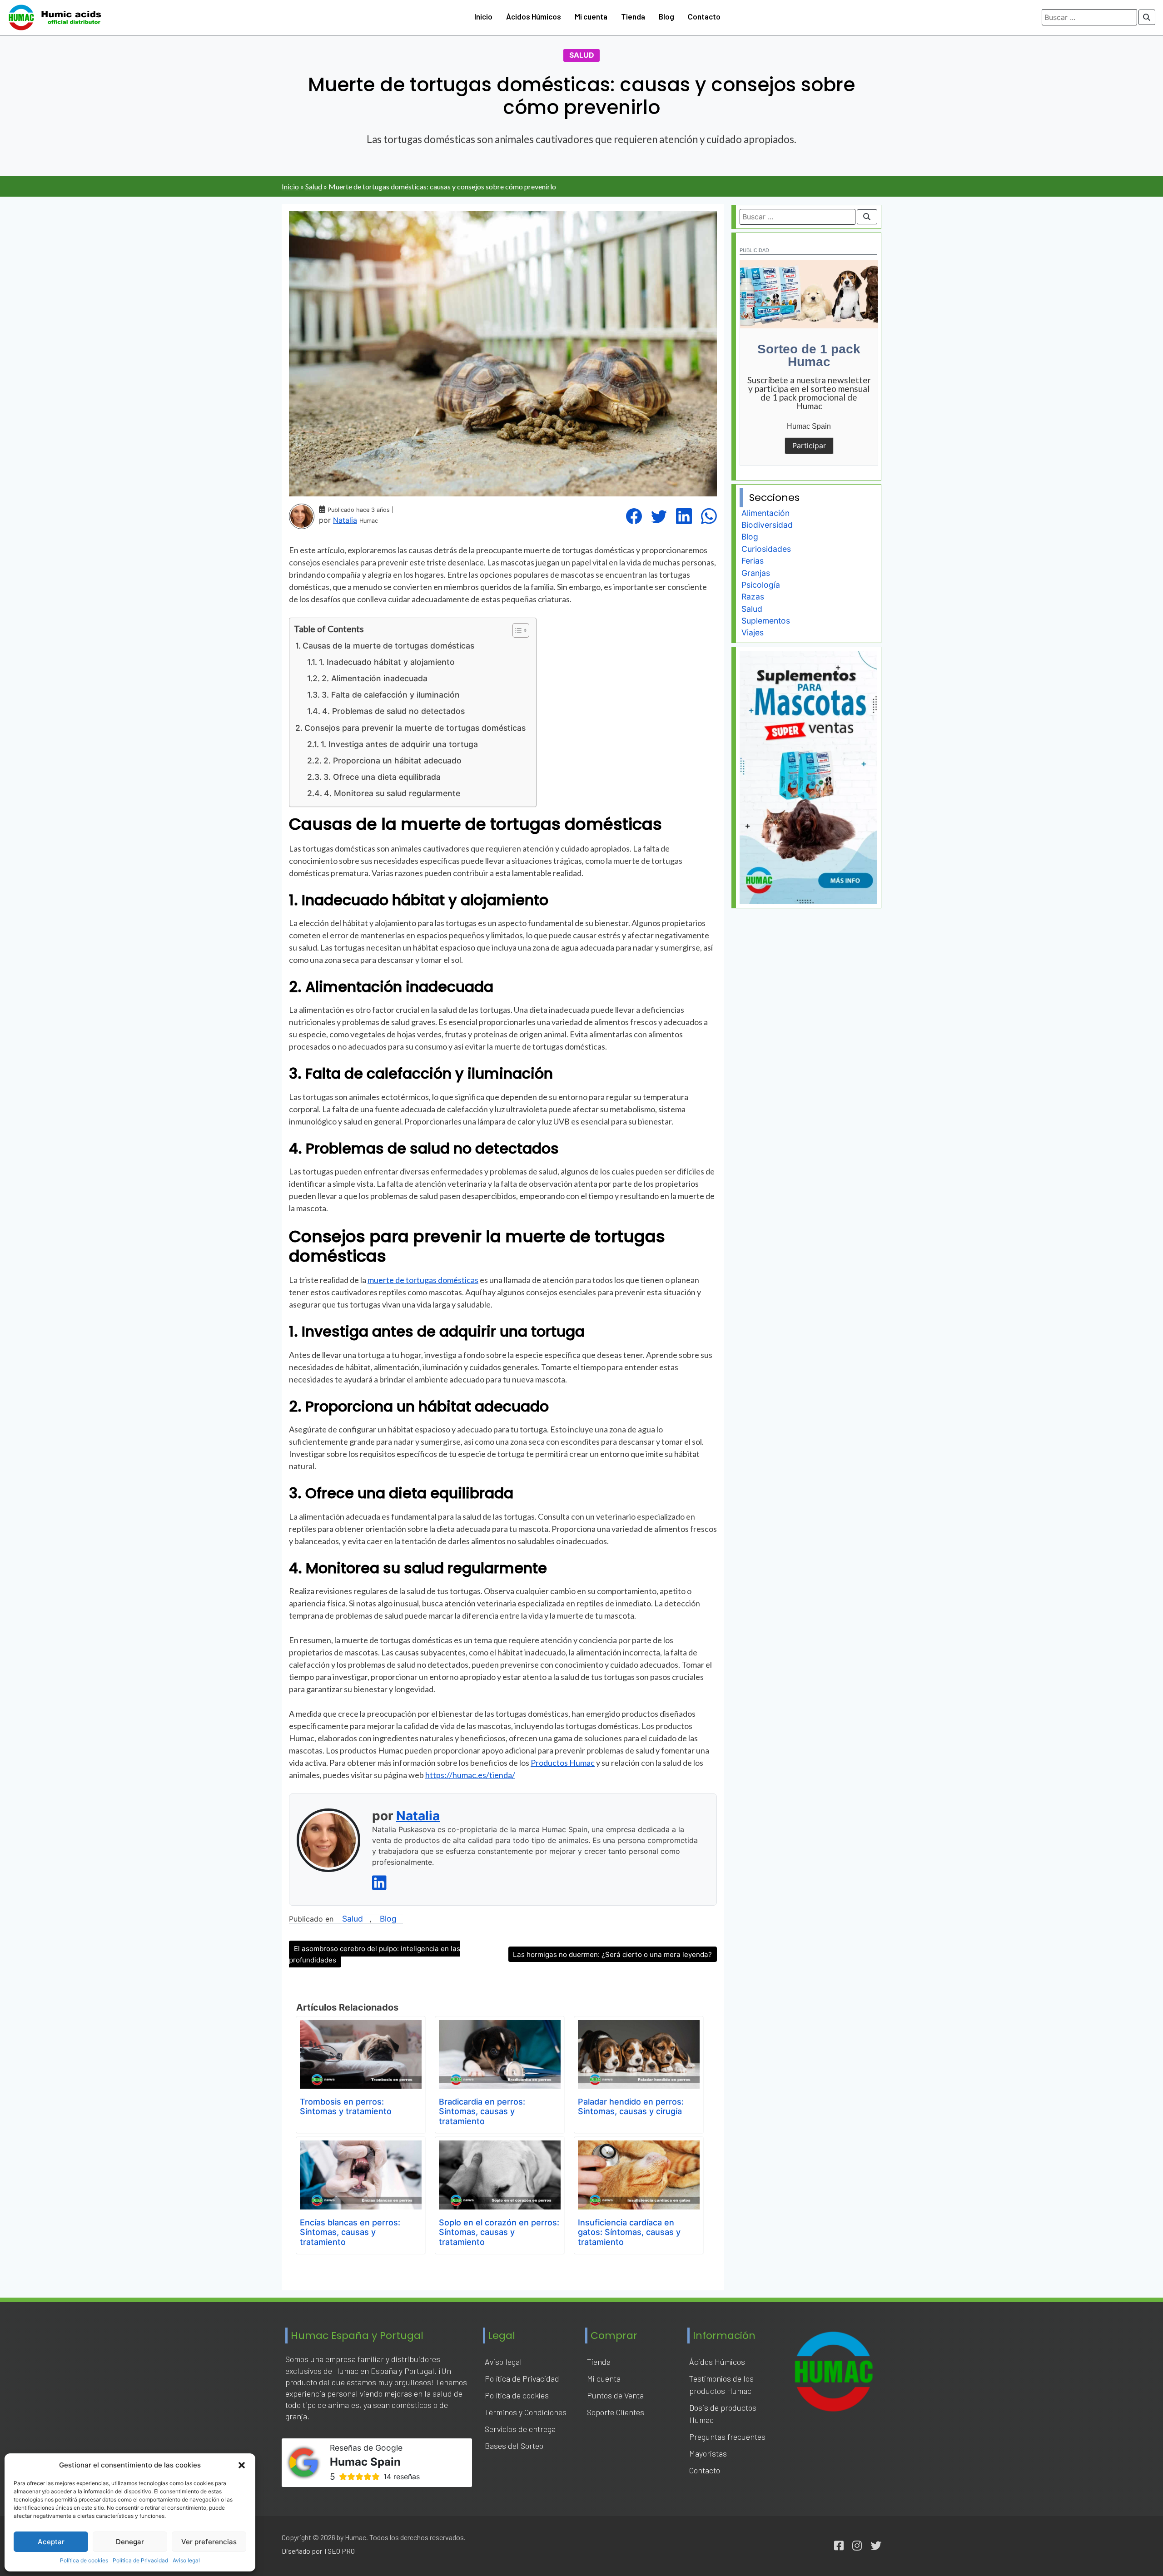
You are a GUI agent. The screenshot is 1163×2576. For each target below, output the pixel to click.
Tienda (633, 16)
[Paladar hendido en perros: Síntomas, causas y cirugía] (639, 2026)
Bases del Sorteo (514, 2446)
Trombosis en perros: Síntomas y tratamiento (346, 2107)
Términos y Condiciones (526, 2412)
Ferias (753, 561)
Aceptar (51, 2542)
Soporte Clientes (616, 2412)
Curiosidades (766, 549)
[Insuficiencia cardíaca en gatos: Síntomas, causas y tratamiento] (639, 2147)
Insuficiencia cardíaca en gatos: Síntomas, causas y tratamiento (629, 2232)
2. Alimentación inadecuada (375, 678)
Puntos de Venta (615, 2395)
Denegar (130, 2542)
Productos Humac (563, 1763)
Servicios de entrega (520, 2429)
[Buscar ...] (1147, 17)
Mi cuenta (591, 16)
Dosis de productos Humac (723, 2414)
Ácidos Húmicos (534, 16)
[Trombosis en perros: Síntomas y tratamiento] (361, 2026)
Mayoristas (708, 2453)
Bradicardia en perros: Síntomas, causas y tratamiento (482, 2111)
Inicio (483, 16)
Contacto (704, 16)
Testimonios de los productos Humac (721, 2385)
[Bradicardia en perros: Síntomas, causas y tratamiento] (500, 2026)
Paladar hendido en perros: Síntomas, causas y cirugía (631, 2107)
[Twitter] (659, 516)
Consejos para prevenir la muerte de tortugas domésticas (415, 728)
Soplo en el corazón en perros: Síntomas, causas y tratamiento (499, 2232)
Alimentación (765, 513)
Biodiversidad (767, 525)
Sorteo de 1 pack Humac (809, 355)
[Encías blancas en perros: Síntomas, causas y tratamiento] (361, 2147)
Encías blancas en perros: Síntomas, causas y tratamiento (350, 2232)
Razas (753, 597)
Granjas (756, 573)
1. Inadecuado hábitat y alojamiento (387, 662)
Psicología (761, 585)
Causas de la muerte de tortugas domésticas (388, 646)
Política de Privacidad (140, 2560)
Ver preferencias (209, 2542)
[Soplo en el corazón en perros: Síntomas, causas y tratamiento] (500, 2147)
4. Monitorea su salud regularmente (392, 793)
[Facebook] (634, 516)
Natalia (345, 520)
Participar (809, 446)
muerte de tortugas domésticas (423, 1280)
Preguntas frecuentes (727, 2437)
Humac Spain (809, 426)
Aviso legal (186, 2560)
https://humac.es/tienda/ (470, 1775)
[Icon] (839, 2546)
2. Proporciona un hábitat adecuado (393, 760)
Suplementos (766, 621)
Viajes (753, 632)
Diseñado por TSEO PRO (318, 2551)
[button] (242, 2465)
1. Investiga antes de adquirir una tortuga (399, 744)
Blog (666, 16)
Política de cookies (84, 2560)
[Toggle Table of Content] (516, 630)
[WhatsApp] (709, 516)
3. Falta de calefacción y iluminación (391, 695)
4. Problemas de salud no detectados (393, 711)
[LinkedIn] (684, 516)
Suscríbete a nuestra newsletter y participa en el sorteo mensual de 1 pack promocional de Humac (809, 393)
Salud (582, 55)
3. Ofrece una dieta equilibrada (382, 777)
